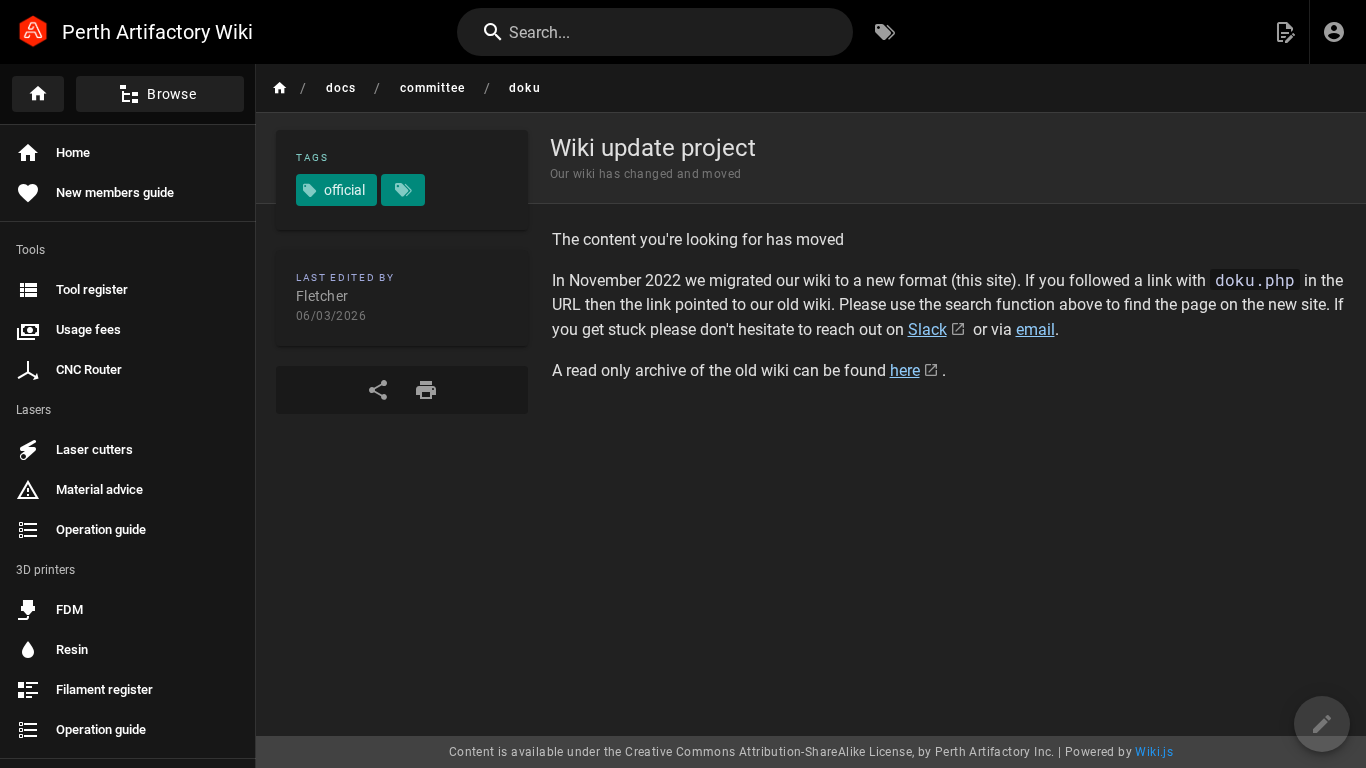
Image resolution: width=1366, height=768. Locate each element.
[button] (1285, 32)
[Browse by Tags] (885, 32)
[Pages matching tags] (403, 190)
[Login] (1334, 32)
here (905, 370)
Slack (927, 329)
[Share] (378, 390)
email (1035, 329)
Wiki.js (1154, 752)
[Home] (38, 94)
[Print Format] (426, 390)
